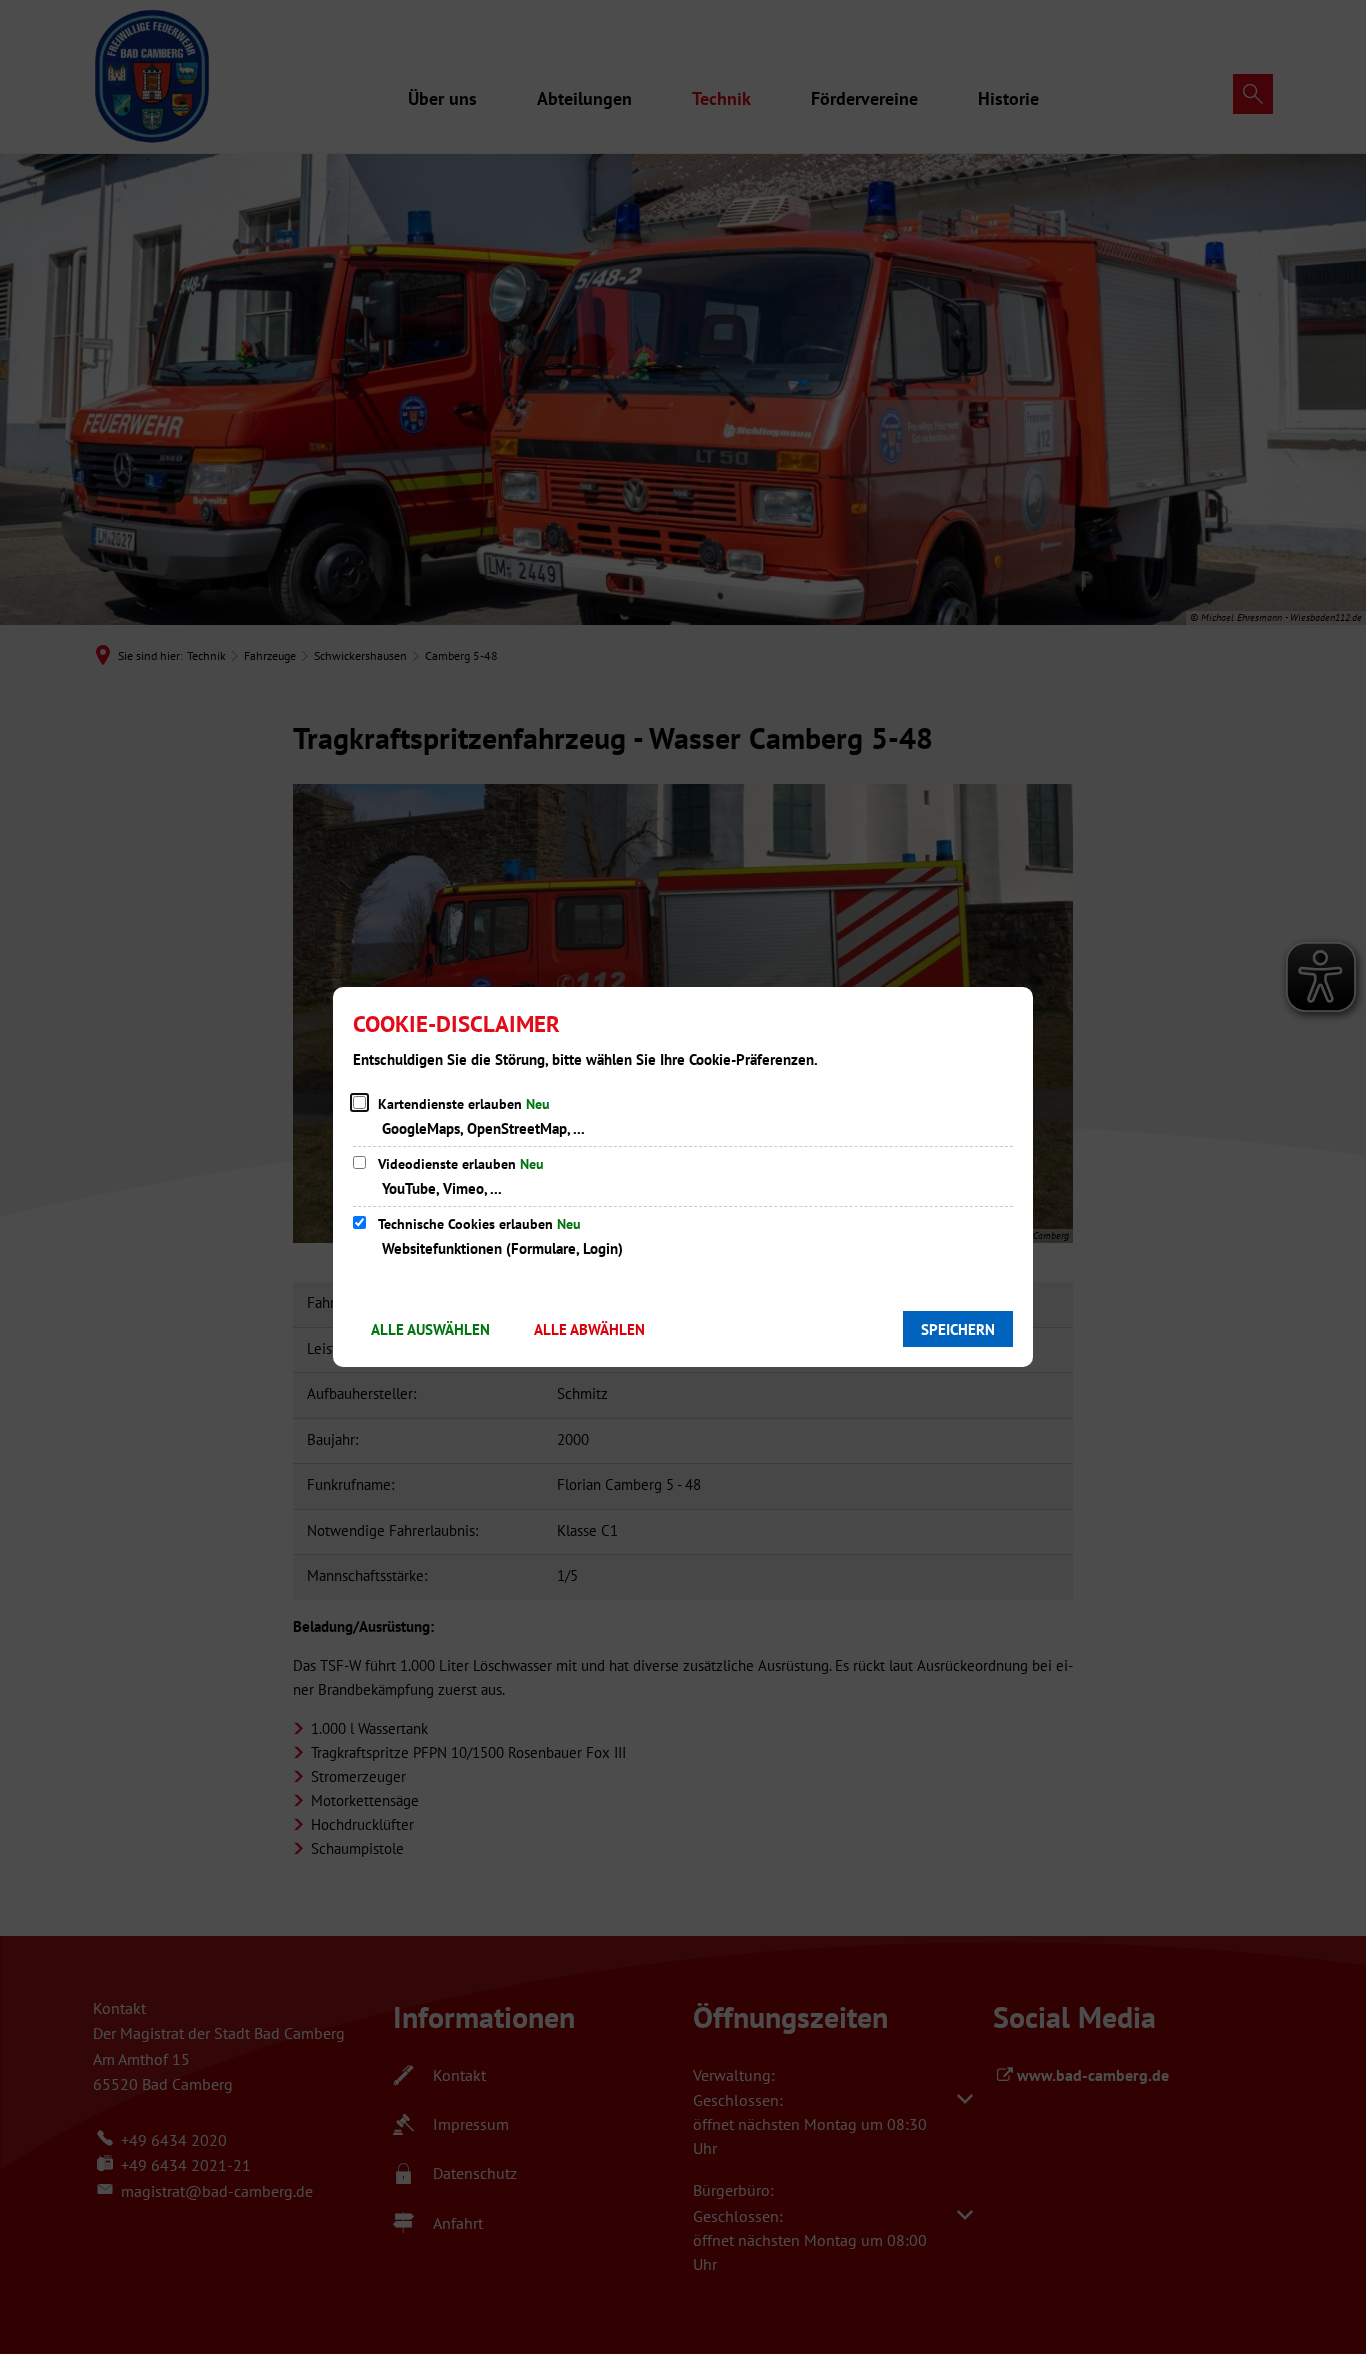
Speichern (958, 1329)
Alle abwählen (589, 1329)
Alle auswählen (430, 1329)
